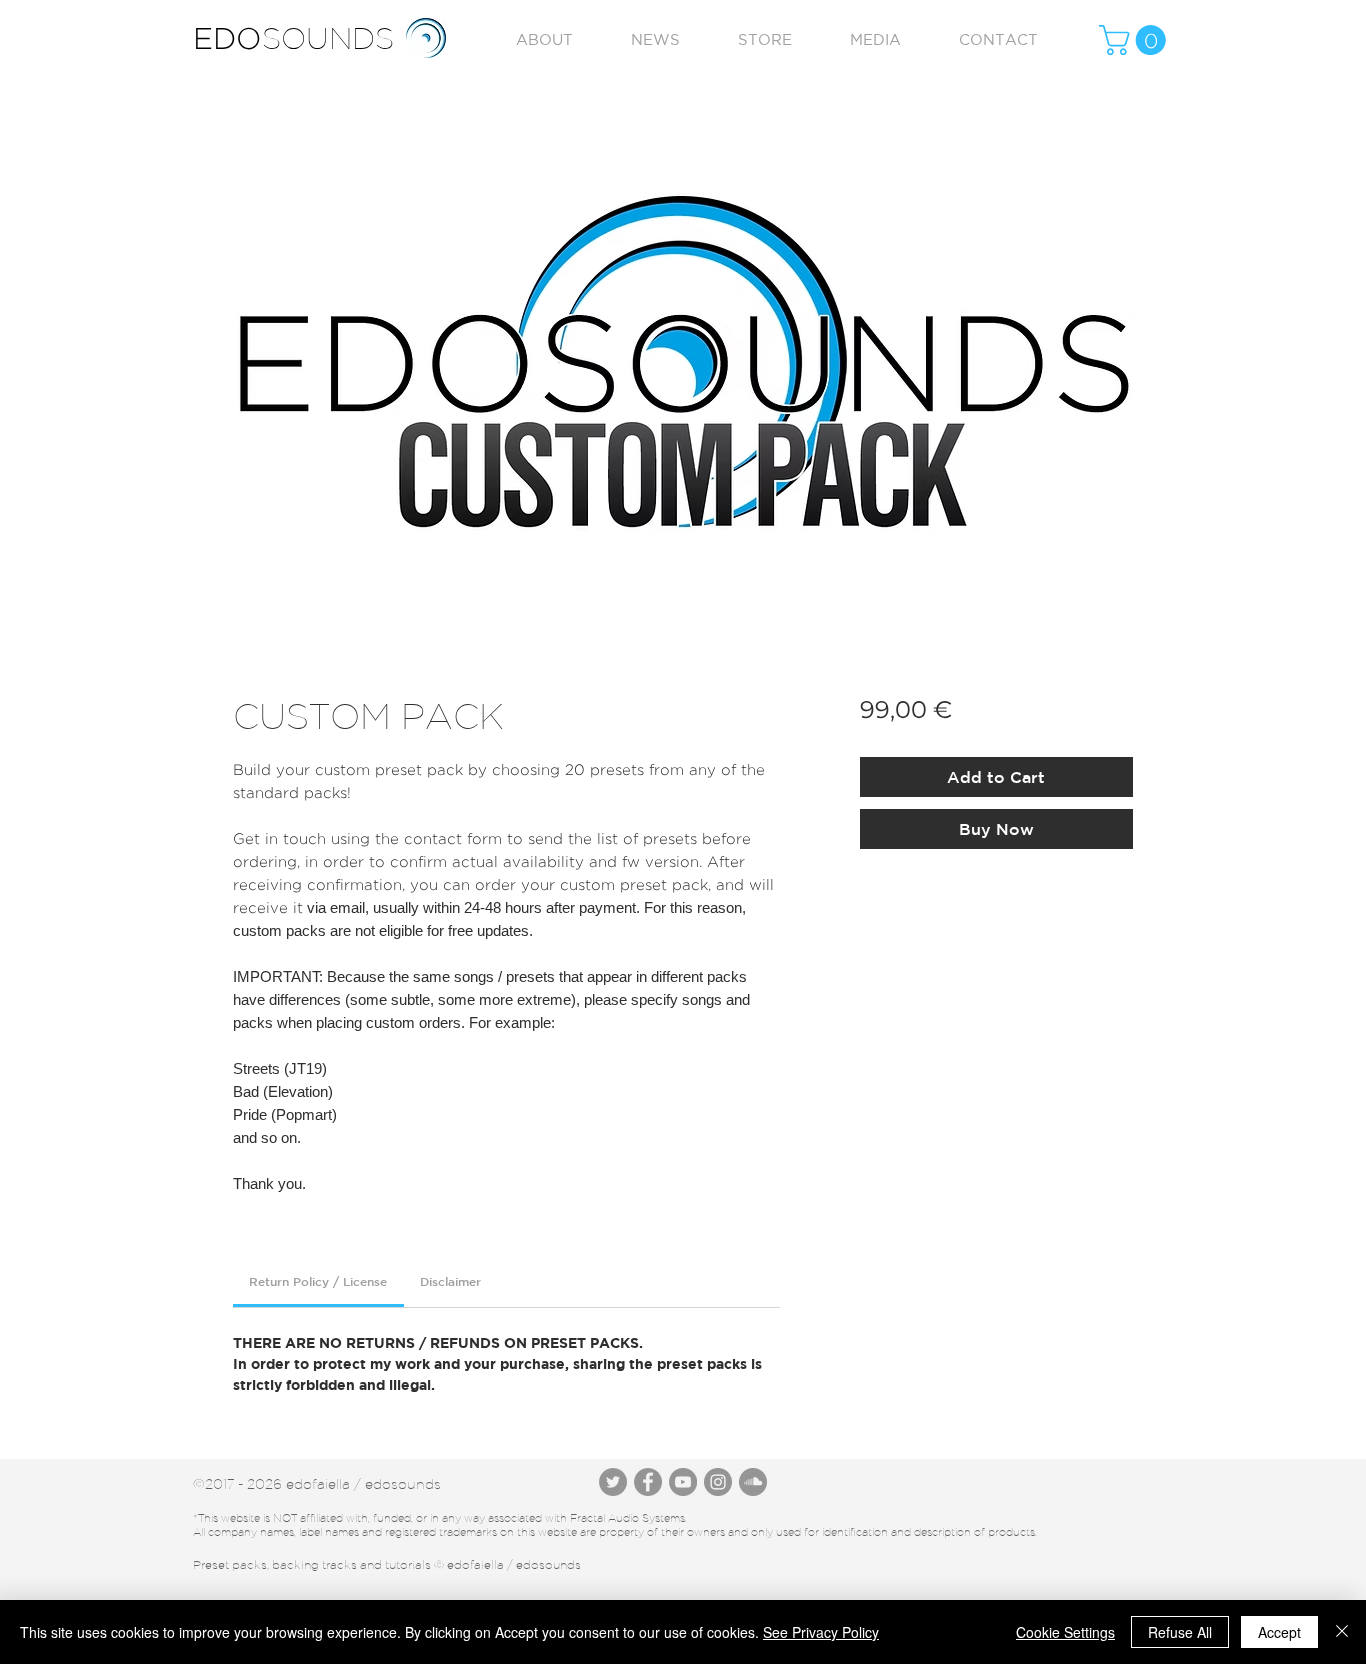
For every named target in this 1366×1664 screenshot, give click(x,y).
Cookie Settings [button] (1065, 1632)
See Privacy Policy (821, 1632)
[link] (318, 1281)
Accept (1279, 1632)
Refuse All (1180, 1632)
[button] (1136, 40)
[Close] (1342, 1632)
